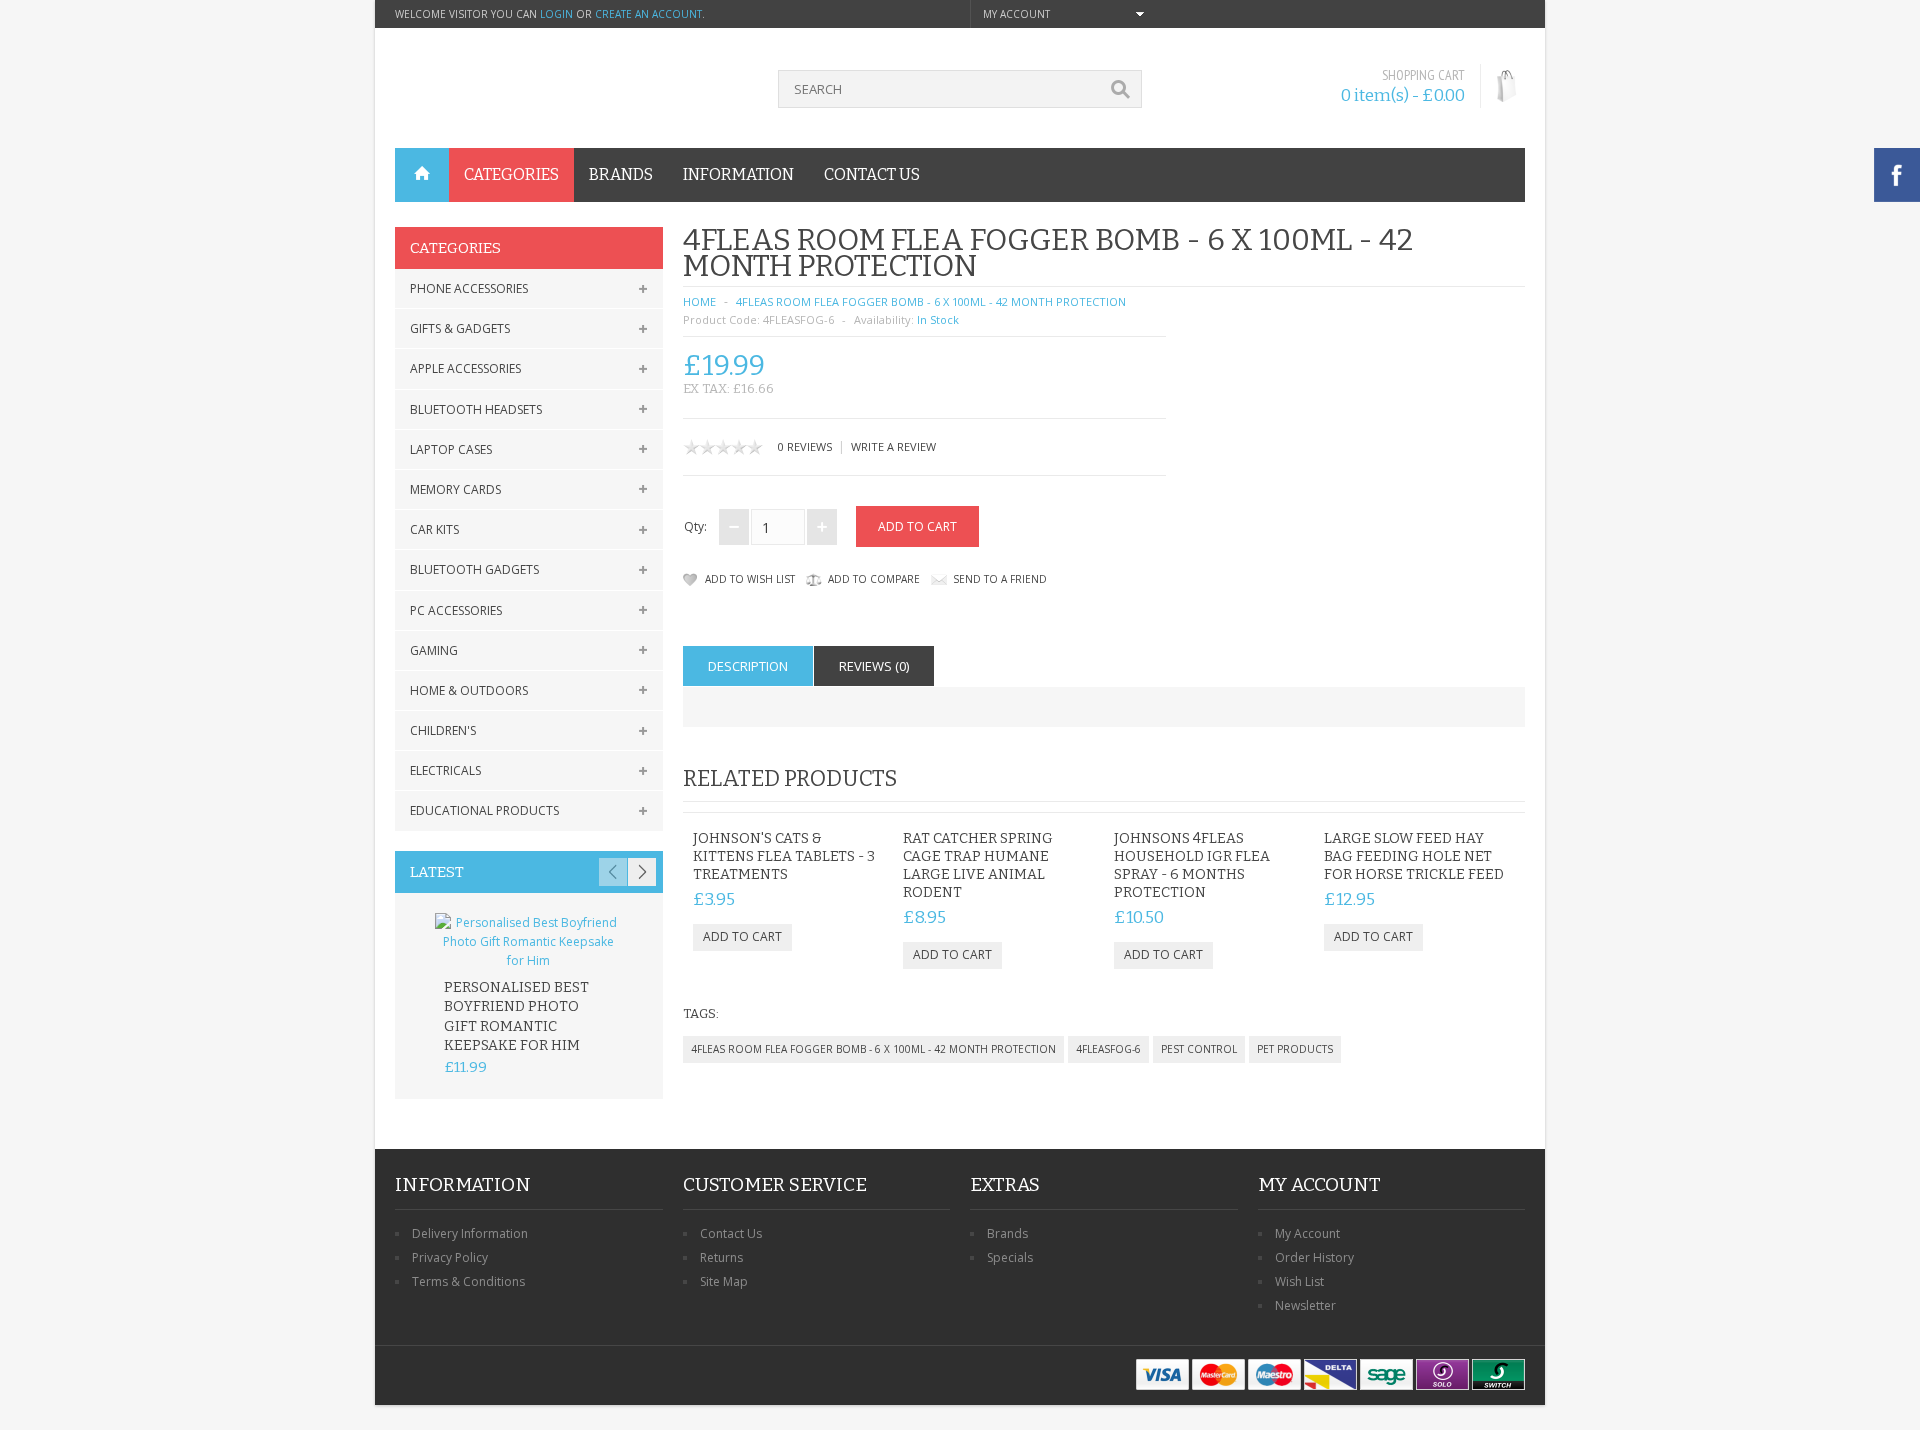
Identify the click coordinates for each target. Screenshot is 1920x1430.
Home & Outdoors (469, 690)
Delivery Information (470, 1233)
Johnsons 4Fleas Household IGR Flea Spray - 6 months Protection (1192, 865)
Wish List (1299, 1281)
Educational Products (484, 810)
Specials (1010, 1257)
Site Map (724, 1281)
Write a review (893, 446)
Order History (1314, 1257)
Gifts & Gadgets (460, 328)
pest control (1199, 1049)
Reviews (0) (874, 666)
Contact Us (731, 1233)
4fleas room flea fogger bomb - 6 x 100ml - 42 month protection (873, 1049)
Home (699, 301)
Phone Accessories (469, 288)
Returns (721, 1257)
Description (748, 666)
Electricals (445, 770)
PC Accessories (456, 610)
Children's (443, 730)
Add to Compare (874, 579)
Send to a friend (1000, 579)
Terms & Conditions (468, 1281)
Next (642, 872)
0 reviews (805, 446)
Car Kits (434, 529)
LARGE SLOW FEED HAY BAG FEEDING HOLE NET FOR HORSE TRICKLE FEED (1414, 856)
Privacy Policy (450, 1257)
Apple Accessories (465, 368)
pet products (1295, 1049)
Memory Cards (455, 489)
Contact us (872, 174)
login (556, 14)
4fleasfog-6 (1108, 1049)
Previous (613, 872)
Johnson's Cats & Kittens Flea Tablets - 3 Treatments (784, 856)
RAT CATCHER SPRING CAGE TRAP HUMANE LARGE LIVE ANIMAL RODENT (978, 865)
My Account (1307, 1233)
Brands (1007, 1233)
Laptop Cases (451, 449)
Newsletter (1305, 1305)
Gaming (434, 650)
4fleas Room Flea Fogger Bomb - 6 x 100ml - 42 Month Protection (931, 301)
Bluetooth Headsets (476, 409)
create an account (648, 14)
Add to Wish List (750, 579)
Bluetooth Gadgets (474, 569)
